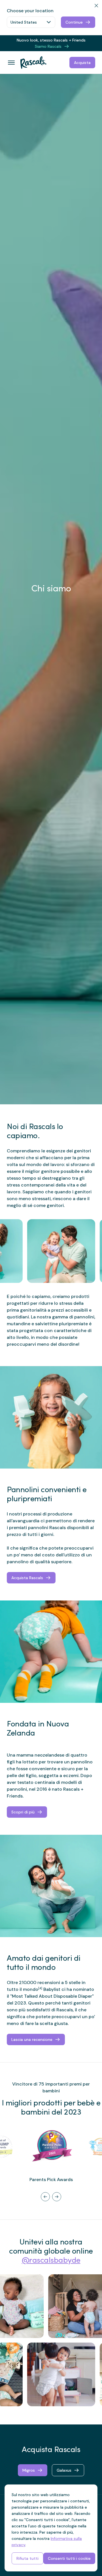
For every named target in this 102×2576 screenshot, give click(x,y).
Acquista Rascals (27, 1578)
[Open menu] (11, 63)
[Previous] (45, 2197)
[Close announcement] (95, 40)
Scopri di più (23, 1812)
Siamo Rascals (48, 46)
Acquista (82, 63)
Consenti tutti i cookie (69, 2558)
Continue (74, 22)
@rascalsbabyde (51, 2261)
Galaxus (64, 2470)
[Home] (31, 63)
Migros (29, 2470)
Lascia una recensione (32, 2039)
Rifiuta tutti (27, 2558)
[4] (40, 1988)
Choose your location (30, 11)
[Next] (57, 2197)
